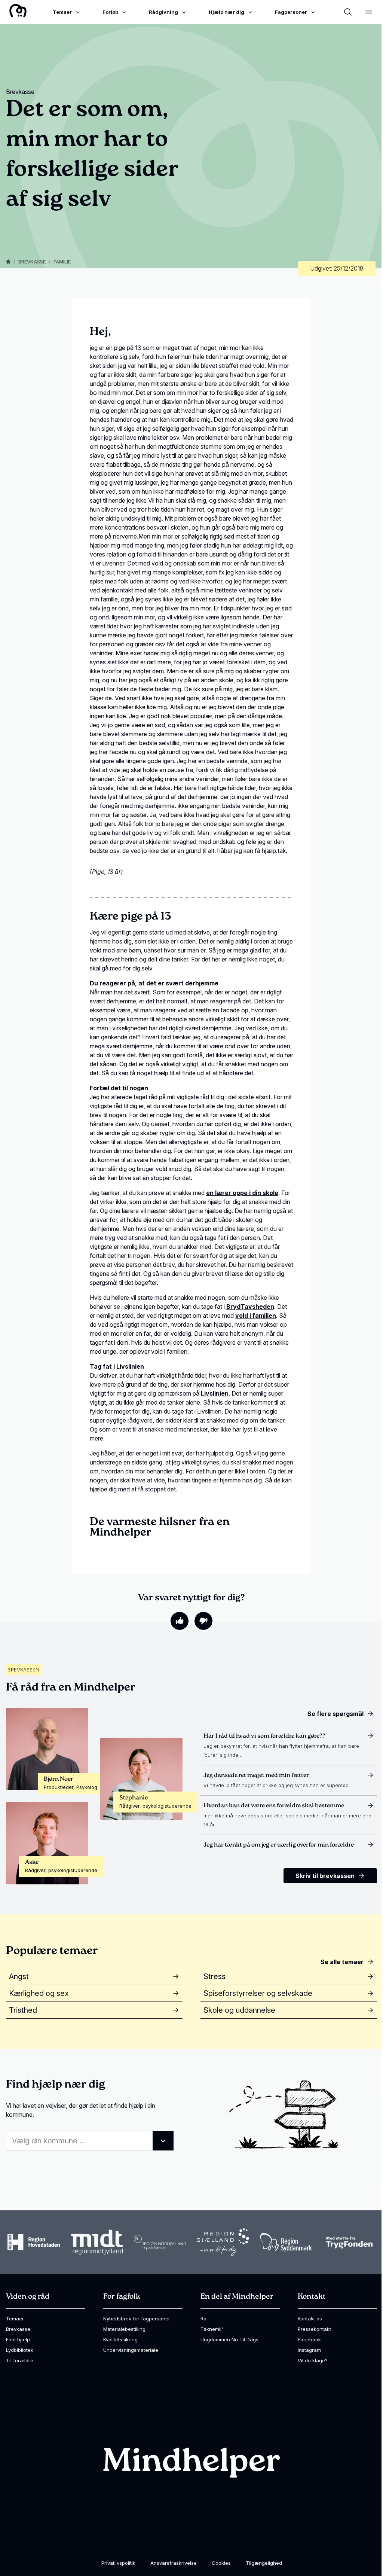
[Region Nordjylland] (160, 2242)
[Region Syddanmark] (286, 2242)
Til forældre (20, 2360)
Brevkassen (23, 1670)
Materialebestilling (124, 2329)
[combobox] (90, 2141)
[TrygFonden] (349, 2242)
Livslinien (215, 1393)
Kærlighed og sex (39, 1993)
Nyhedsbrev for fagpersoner (137, 2319)
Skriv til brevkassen (325, 1876)
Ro (203, 2319)
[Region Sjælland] (223, 2242)
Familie (62, 262)
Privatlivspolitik (118, 2563)
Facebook (309, 2339)
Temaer (15, 2319)
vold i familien (256, 1316)
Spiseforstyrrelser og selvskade (258, 1993)
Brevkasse (32, 262)
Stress (215, 1976)
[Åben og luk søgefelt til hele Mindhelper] (348, 12)
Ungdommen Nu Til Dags (229, 2339)
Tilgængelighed (264, 2563)
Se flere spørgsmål (335, 1714)
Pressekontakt (314, 2329)
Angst (19, 1976)
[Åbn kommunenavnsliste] (163, 2141)
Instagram (309, 2350)
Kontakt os (310, 2319)
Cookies (221, 2563)
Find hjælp (18, 2339)
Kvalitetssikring (120, 2339)
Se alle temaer (342, 1962)
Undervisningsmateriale (131, 2350)
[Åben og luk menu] (369, 12)
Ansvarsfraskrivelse (174, 2563)
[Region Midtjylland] (97, 2242)
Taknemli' (212, 2329)
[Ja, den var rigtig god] (180, 1621)
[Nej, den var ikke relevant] (203, 1621)
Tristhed (23, 2010)
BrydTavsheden (250, 1307)
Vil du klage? (313, 2360)
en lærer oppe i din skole (242, 1193)
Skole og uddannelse (239, 2010)
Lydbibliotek (20, 2350)
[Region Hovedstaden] (34, 2242)
